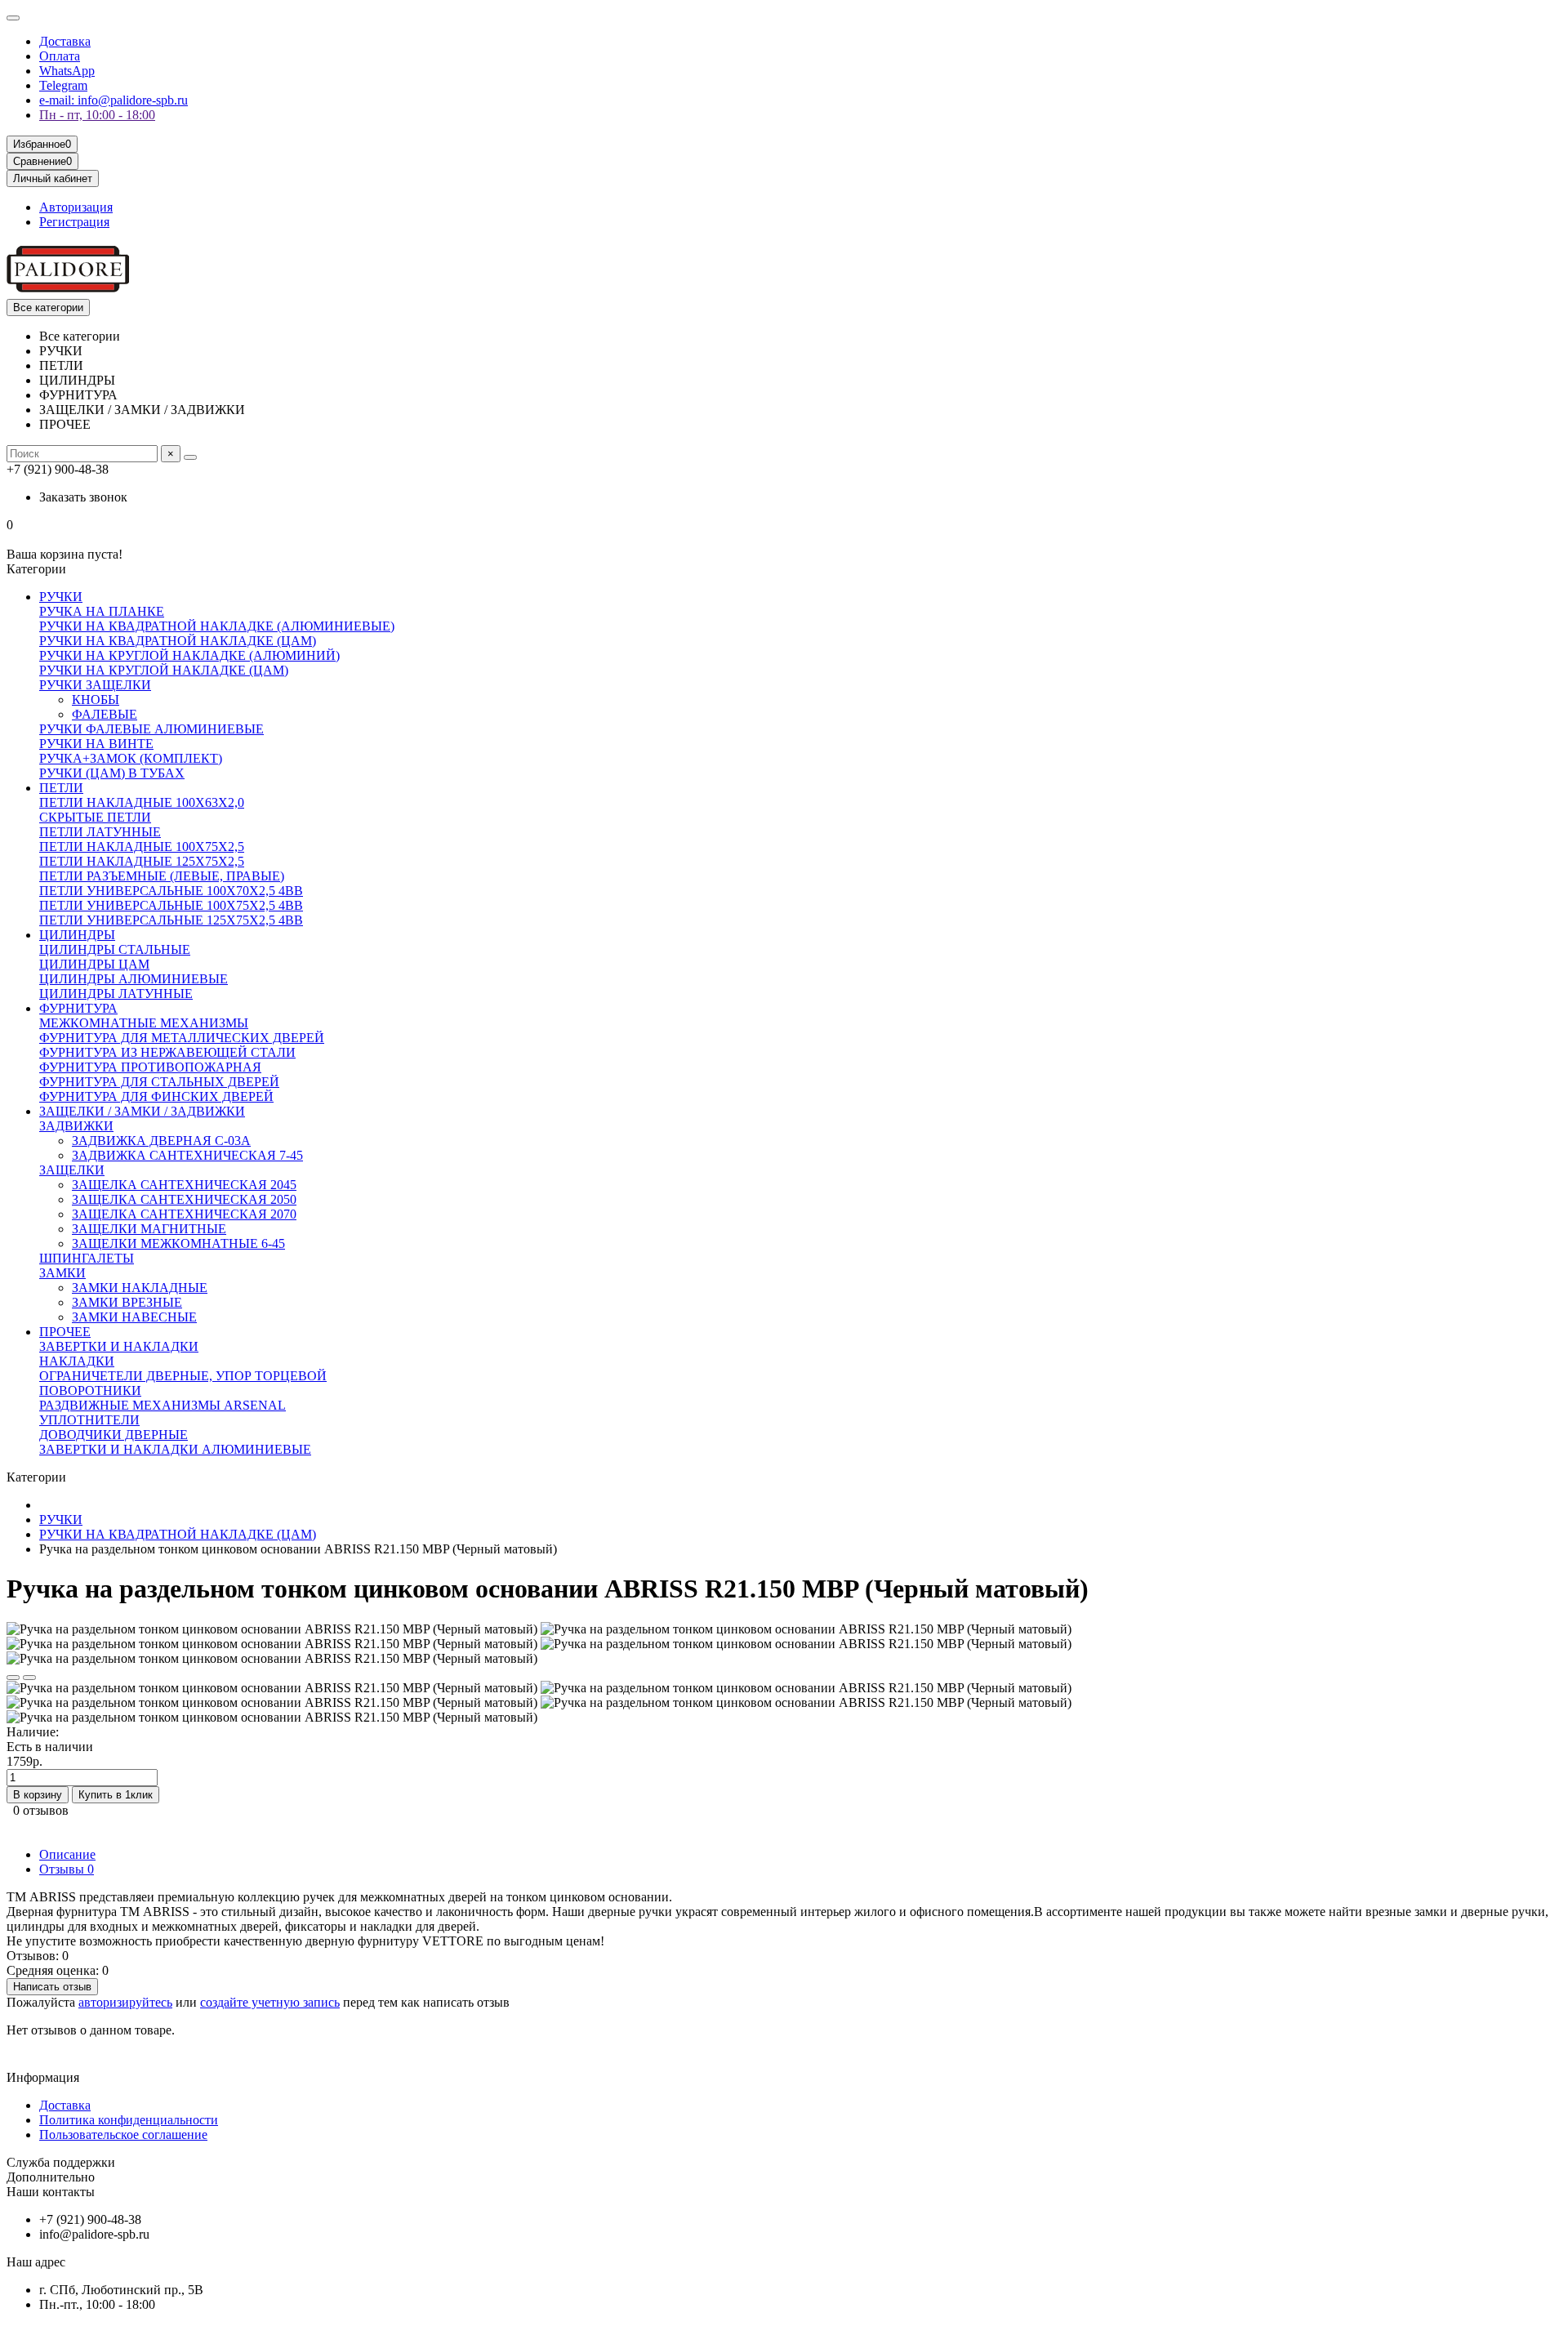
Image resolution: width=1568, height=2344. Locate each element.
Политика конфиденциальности (129, 2120)
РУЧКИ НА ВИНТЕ (96, 744)
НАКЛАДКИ (77, 1361)
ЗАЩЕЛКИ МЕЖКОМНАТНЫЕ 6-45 (178, 1243)
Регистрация (74, 222)
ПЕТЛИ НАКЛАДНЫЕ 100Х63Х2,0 (142, 802)
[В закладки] (13, 1678)
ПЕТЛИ (61, 788)
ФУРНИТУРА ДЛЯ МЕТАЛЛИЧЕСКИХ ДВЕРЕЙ (182, 1038)
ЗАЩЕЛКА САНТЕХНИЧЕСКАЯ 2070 (184, 1214)
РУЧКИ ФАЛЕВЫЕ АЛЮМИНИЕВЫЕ (151, 729)
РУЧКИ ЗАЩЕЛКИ (95, 685)
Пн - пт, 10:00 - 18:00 (97, 115)
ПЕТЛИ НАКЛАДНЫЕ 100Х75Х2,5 (142, 847)
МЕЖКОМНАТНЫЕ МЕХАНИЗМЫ (144, 1023)
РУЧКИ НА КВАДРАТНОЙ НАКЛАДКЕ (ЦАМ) (178, 641)
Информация (43, 2077)
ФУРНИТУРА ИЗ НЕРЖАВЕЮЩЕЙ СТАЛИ (167, 1052)
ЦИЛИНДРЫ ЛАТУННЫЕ (116, 994)
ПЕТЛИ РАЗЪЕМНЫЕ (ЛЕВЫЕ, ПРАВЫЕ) (162, 876)
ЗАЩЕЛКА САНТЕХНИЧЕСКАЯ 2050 (184, 1199)
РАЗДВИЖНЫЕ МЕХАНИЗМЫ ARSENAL (163, 1405)
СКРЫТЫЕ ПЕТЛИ (95, 817)
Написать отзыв (52, 1987)
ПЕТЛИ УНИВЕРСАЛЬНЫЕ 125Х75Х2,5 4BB (171, 920)
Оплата (60, 56)
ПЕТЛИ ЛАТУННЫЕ (100, 832)
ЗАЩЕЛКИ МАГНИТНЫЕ (149, 1229)
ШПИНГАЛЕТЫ (87, 1258)
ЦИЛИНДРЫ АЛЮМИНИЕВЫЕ (134, 979)
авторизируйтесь (125, 2002)
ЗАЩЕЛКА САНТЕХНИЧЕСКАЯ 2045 (184, 1185)
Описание (67, 1854)
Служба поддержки (61, 2162)
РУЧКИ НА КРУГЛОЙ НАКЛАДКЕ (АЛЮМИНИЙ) (189, 655)
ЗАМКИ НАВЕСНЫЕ (134, 1317)
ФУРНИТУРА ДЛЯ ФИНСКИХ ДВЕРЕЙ (156, 1096)
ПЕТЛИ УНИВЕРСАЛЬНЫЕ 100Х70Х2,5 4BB (171, 891)
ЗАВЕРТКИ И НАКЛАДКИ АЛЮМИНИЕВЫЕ (175, 1449)
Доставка (65, 41)
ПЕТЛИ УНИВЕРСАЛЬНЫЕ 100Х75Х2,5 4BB (171, 905)
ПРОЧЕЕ (65, 1332)
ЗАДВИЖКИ (76, 1126)
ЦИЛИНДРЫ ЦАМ (94, 964)
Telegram (63, 85)
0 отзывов (41, 1810)
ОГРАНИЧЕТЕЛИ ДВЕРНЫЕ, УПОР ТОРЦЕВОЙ (183, 1376)
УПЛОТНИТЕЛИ (89, 1420)
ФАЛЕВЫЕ (105, 714)
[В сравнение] (29, 1678)
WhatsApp (67, 71)
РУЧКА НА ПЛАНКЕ (102, 611)
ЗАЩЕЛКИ (72, 1170)
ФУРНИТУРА (78, 1008)
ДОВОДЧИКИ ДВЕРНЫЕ (114, 1435)
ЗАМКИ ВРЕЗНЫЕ (127, 1302)
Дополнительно (51, 2177)
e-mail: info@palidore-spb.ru (114, 100)
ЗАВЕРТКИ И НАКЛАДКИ (119, 1346)
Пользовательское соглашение (123, 2135)
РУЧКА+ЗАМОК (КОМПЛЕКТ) (131, 758)
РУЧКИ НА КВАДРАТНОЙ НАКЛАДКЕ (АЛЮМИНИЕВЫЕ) (217, 626)
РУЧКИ (61, 597)
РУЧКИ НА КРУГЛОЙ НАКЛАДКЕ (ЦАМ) (164, 670)
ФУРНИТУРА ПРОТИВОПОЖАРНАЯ (150, 1067)
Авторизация (76, 207)
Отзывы (67, 1869)
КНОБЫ (96, 700)
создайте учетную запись (270, 2002)
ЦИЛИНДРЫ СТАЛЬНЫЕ (115, 949)
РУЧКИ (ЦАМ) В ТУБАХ (112, 773)
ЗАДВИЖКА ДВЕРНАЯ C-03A (161, 1141)
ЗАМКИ (62, 1273)
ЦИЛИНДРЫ (77, 935)
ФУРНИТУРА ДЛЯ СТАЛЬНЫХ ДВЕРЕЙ (159, 1082)
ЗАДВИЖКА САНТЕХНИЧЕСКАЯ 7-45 (187, 1155)
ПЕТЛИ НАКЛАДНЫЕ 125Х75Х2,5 (142, 861)
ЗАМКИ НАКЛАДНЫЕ (140, 1288)
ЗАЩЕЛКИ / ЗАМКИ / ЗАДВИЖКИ (142, 1111)
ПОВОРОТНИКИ (90, 1390)
